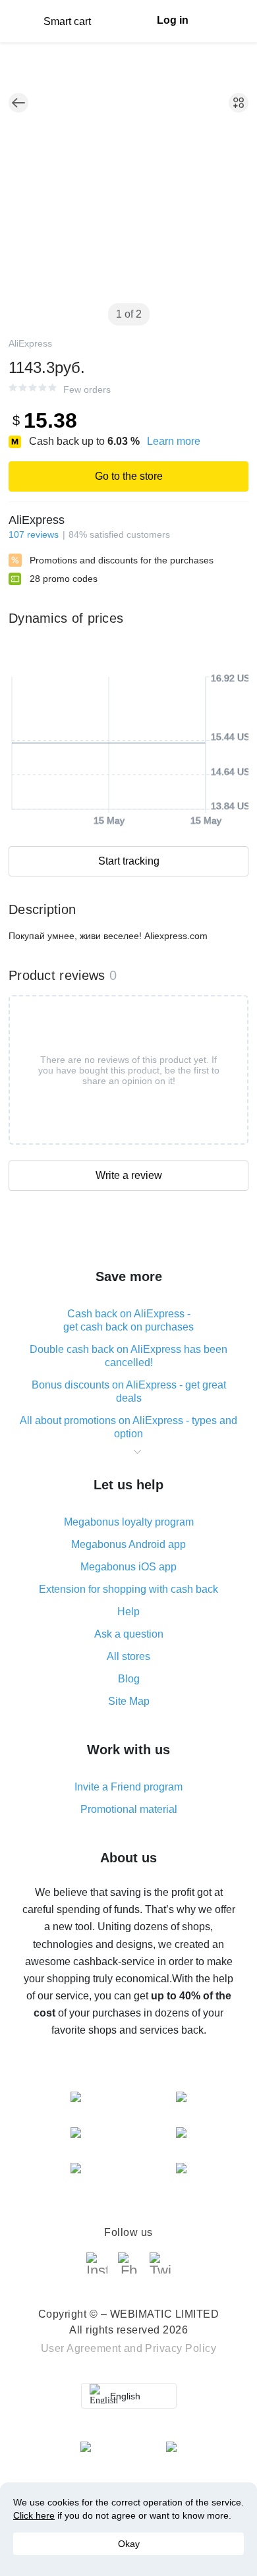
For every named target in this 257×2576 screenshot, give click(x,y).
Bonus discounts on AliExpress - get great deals (129, 1391)
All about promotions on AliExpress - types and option (128, 1427)
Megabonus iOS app (128, 1567)
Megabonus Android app (128, 1544)
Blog (129, 1679)
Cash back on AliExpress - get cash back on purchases (128, 1320)
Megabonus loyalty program (129, 1522)
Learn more (174, 441)
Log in (173, 20)
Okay (129, 2544)
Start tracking (129, 861)
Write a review (129, 1175)
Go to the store (129, 476)
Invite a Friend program (128, 1787)
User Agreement (81, 2348)
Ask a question (129, 1634)
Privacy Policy (181, 2348)
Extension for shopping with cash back (128, 1589)
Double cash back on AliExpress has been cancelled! (128, 1356)
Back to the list (18, 103)
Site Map (129, 1701)
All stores (128, 1656)
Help (128, 1612)
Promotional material (129, 1809)
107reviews (34, 534)
